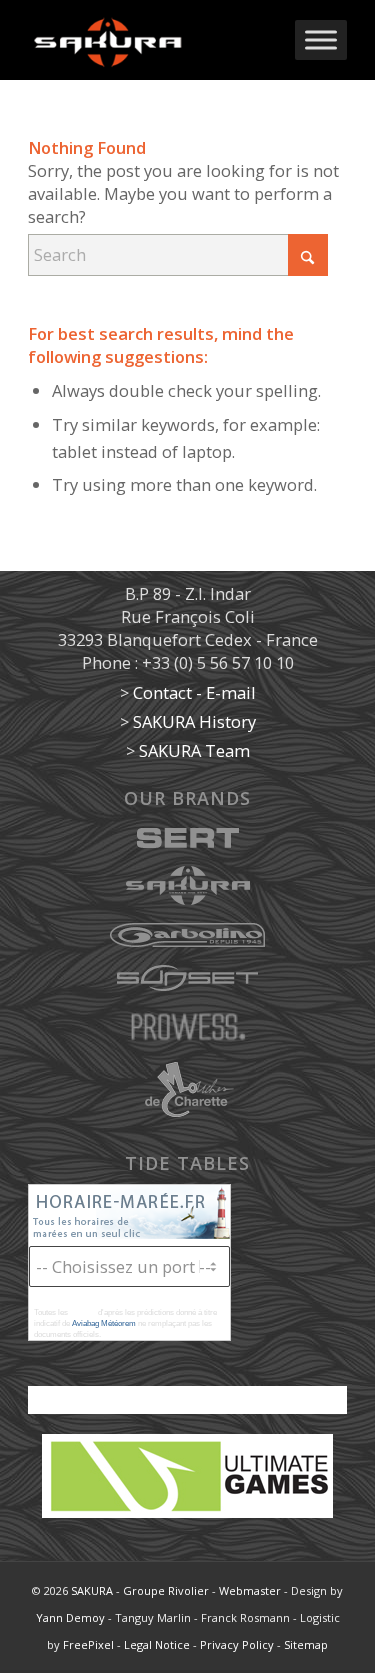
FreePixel (88, 1644)
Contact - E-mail (194, 692)
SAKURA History (194, 721)
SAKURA (92, 1590)
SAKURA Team (194, 750)
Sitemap (306, 1644)
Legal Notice (157, 1644)
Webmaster (250, 1590)
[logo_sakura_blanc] (155, 40)
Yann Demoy (70, 1617)
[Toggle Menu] (321, 39)
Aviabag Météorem (104, 1323)
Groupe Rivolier (166, 1590)
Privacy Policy (237, 1644)
